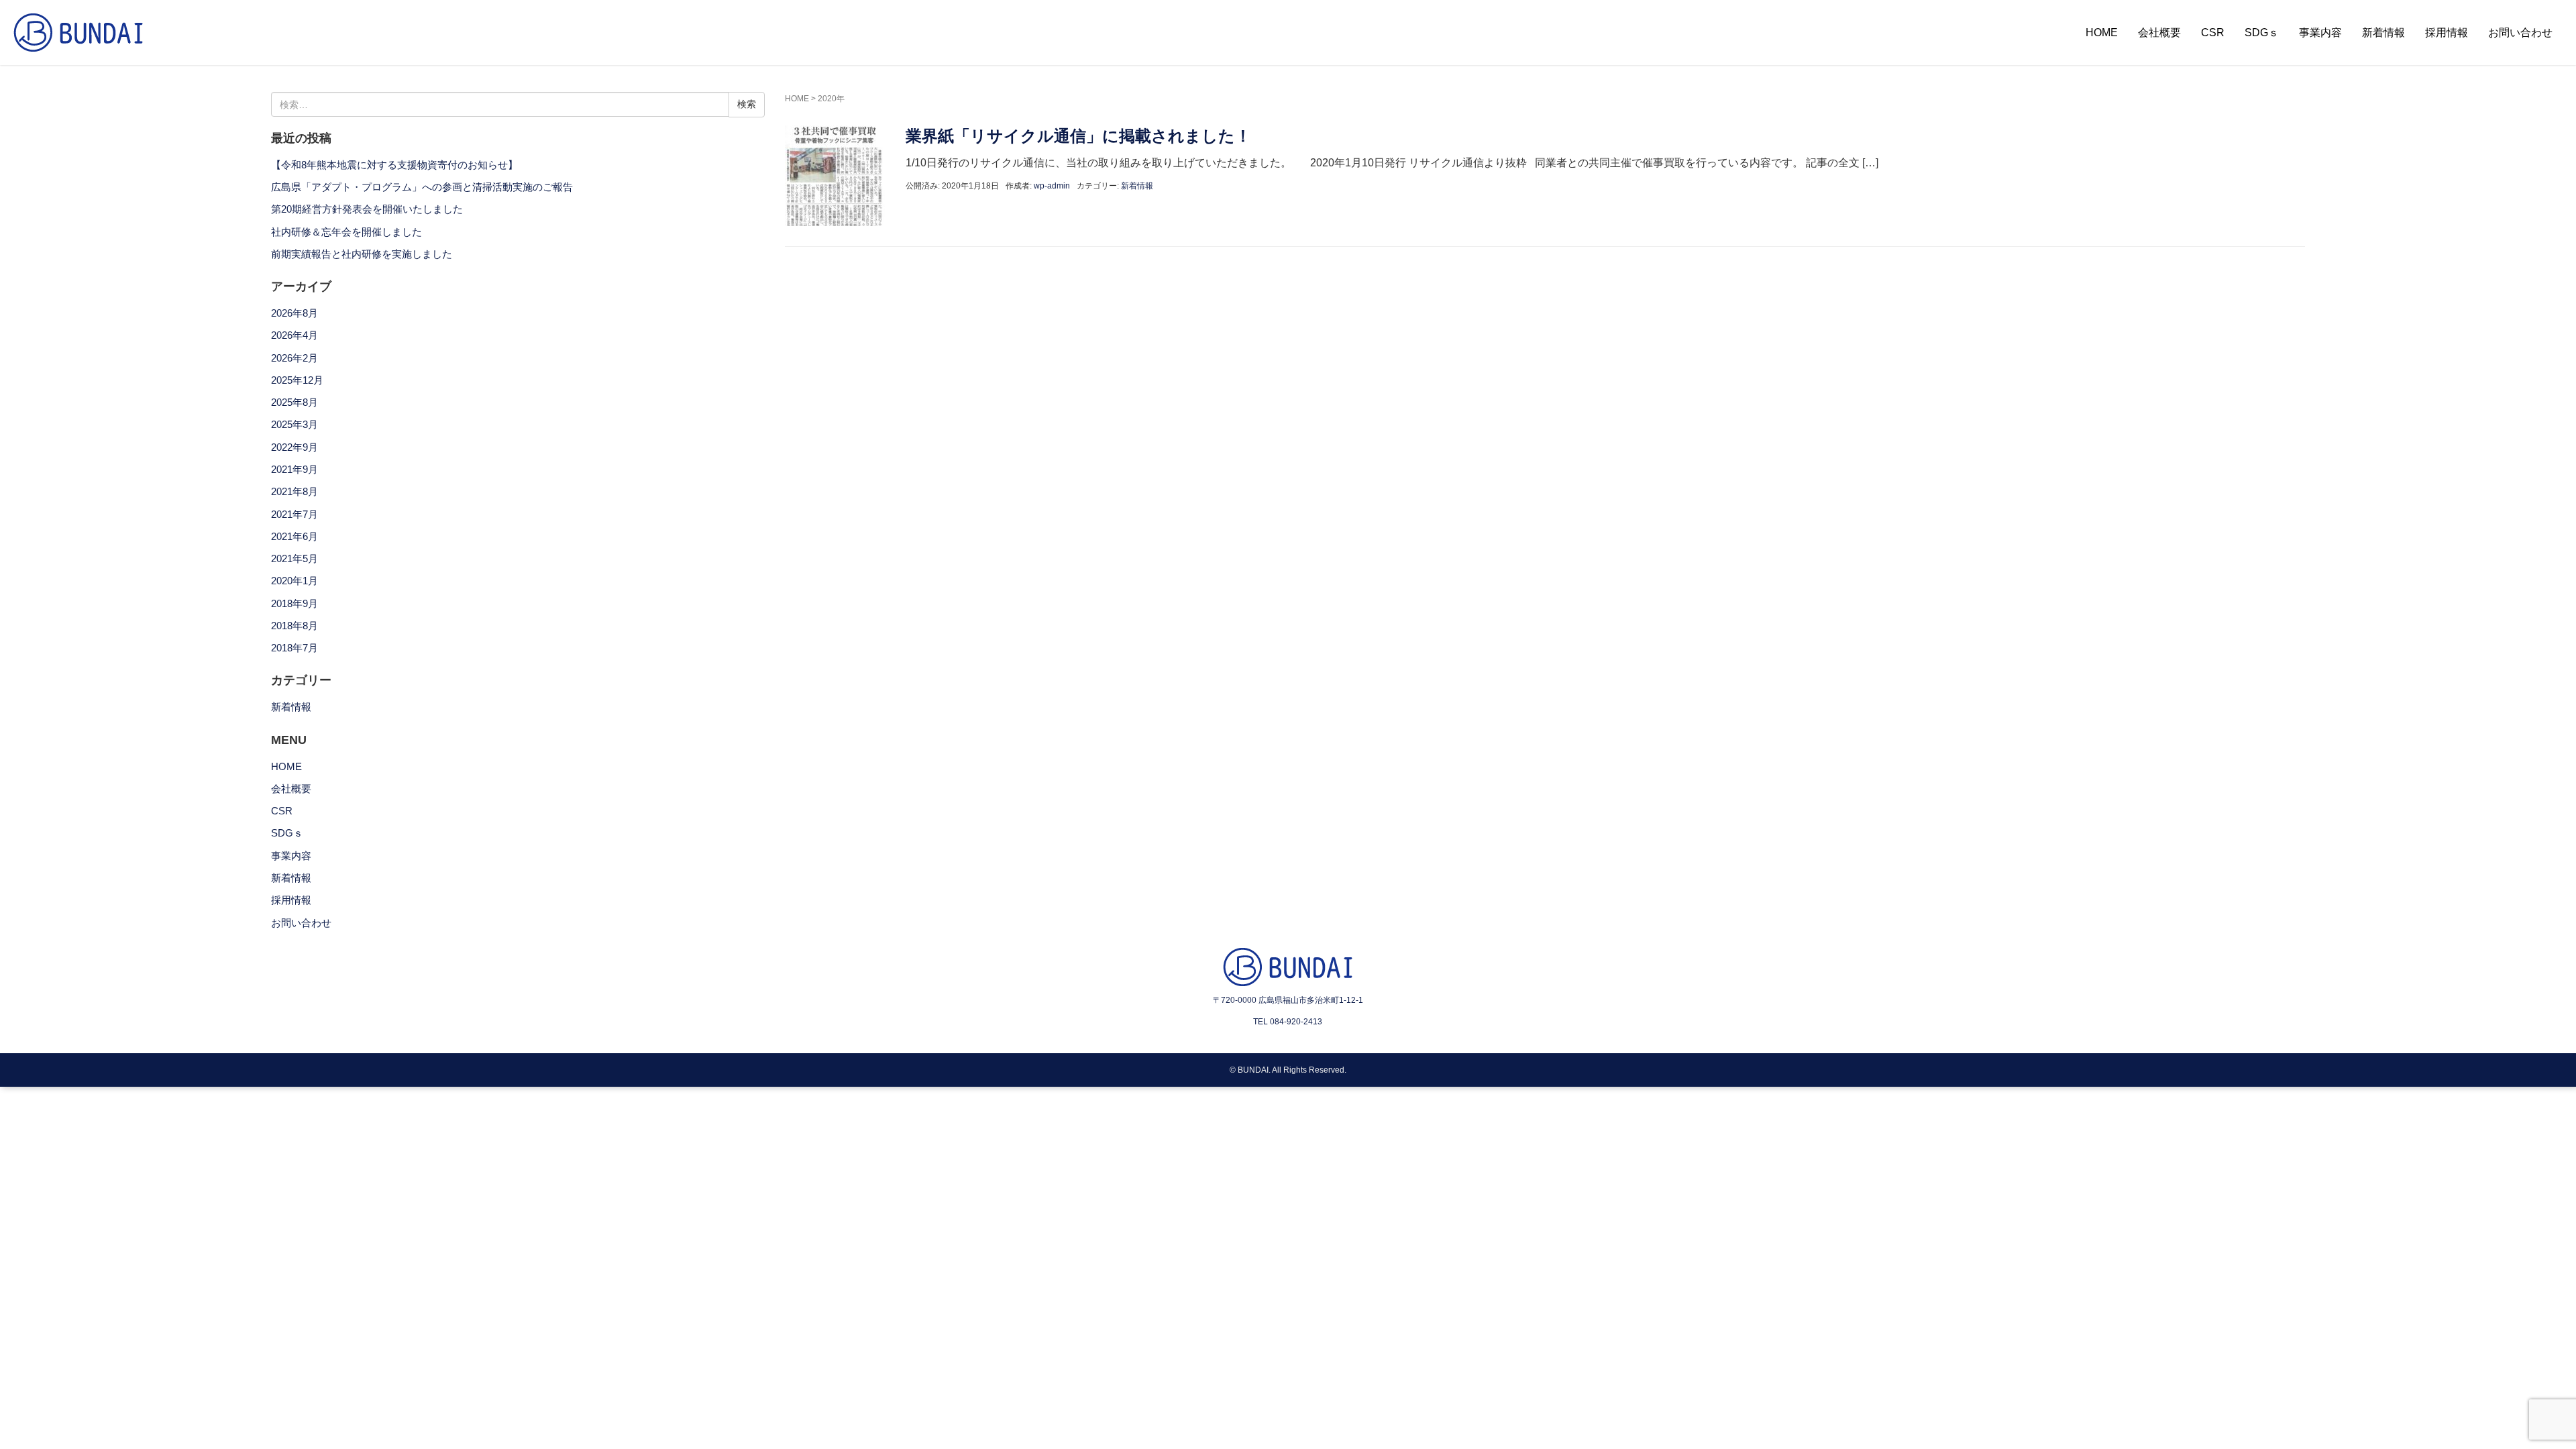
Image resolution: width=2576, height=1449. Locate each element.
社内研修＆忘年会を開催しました (346, 232)
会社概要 (2159, 33)
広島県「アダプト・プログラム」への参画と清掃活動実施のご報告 (422, 187)
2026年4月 (294, 335)
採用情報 (2447, 33)
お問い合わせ (2520, 33)
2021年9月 (294, 470)
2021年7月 (294, 515)
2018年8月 (294, 626)
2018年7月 (294, 648)
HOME (2102, 33)
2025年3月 (294, 425)
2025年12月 (297, 380)
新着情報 (2383, 33)
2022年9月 (294, 447)
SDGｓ (2262, 33)
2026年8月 (294, 313)
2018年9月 (294, 604)
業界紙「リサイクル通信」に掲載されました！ (1078, 136)
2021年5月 (294, 559)
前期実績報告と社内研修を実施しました (362, 254)
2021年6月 (294, 537)
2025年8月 (294, 402)
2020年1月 (294, 581)
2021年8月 (294, 492)
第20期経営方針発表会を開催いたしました (367, 209)
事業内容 (2320, 33)
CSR (2213, 33)
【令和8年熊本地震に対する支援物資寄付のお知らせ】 (394, 165)
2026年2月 (294, 358)
